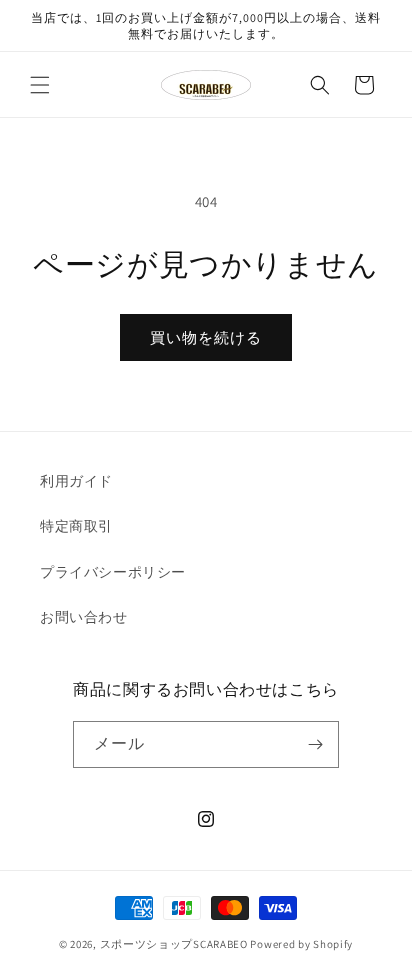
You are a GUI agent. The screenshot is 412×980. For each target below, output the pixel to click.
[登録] (316, 744)
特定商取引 (76, 526)
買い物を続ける (206, 337)
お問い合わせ (84, 617)
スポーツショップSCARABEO (174, 944)
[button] (40, 85)
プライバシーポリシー (113, 572)
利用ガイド (76, 481)
